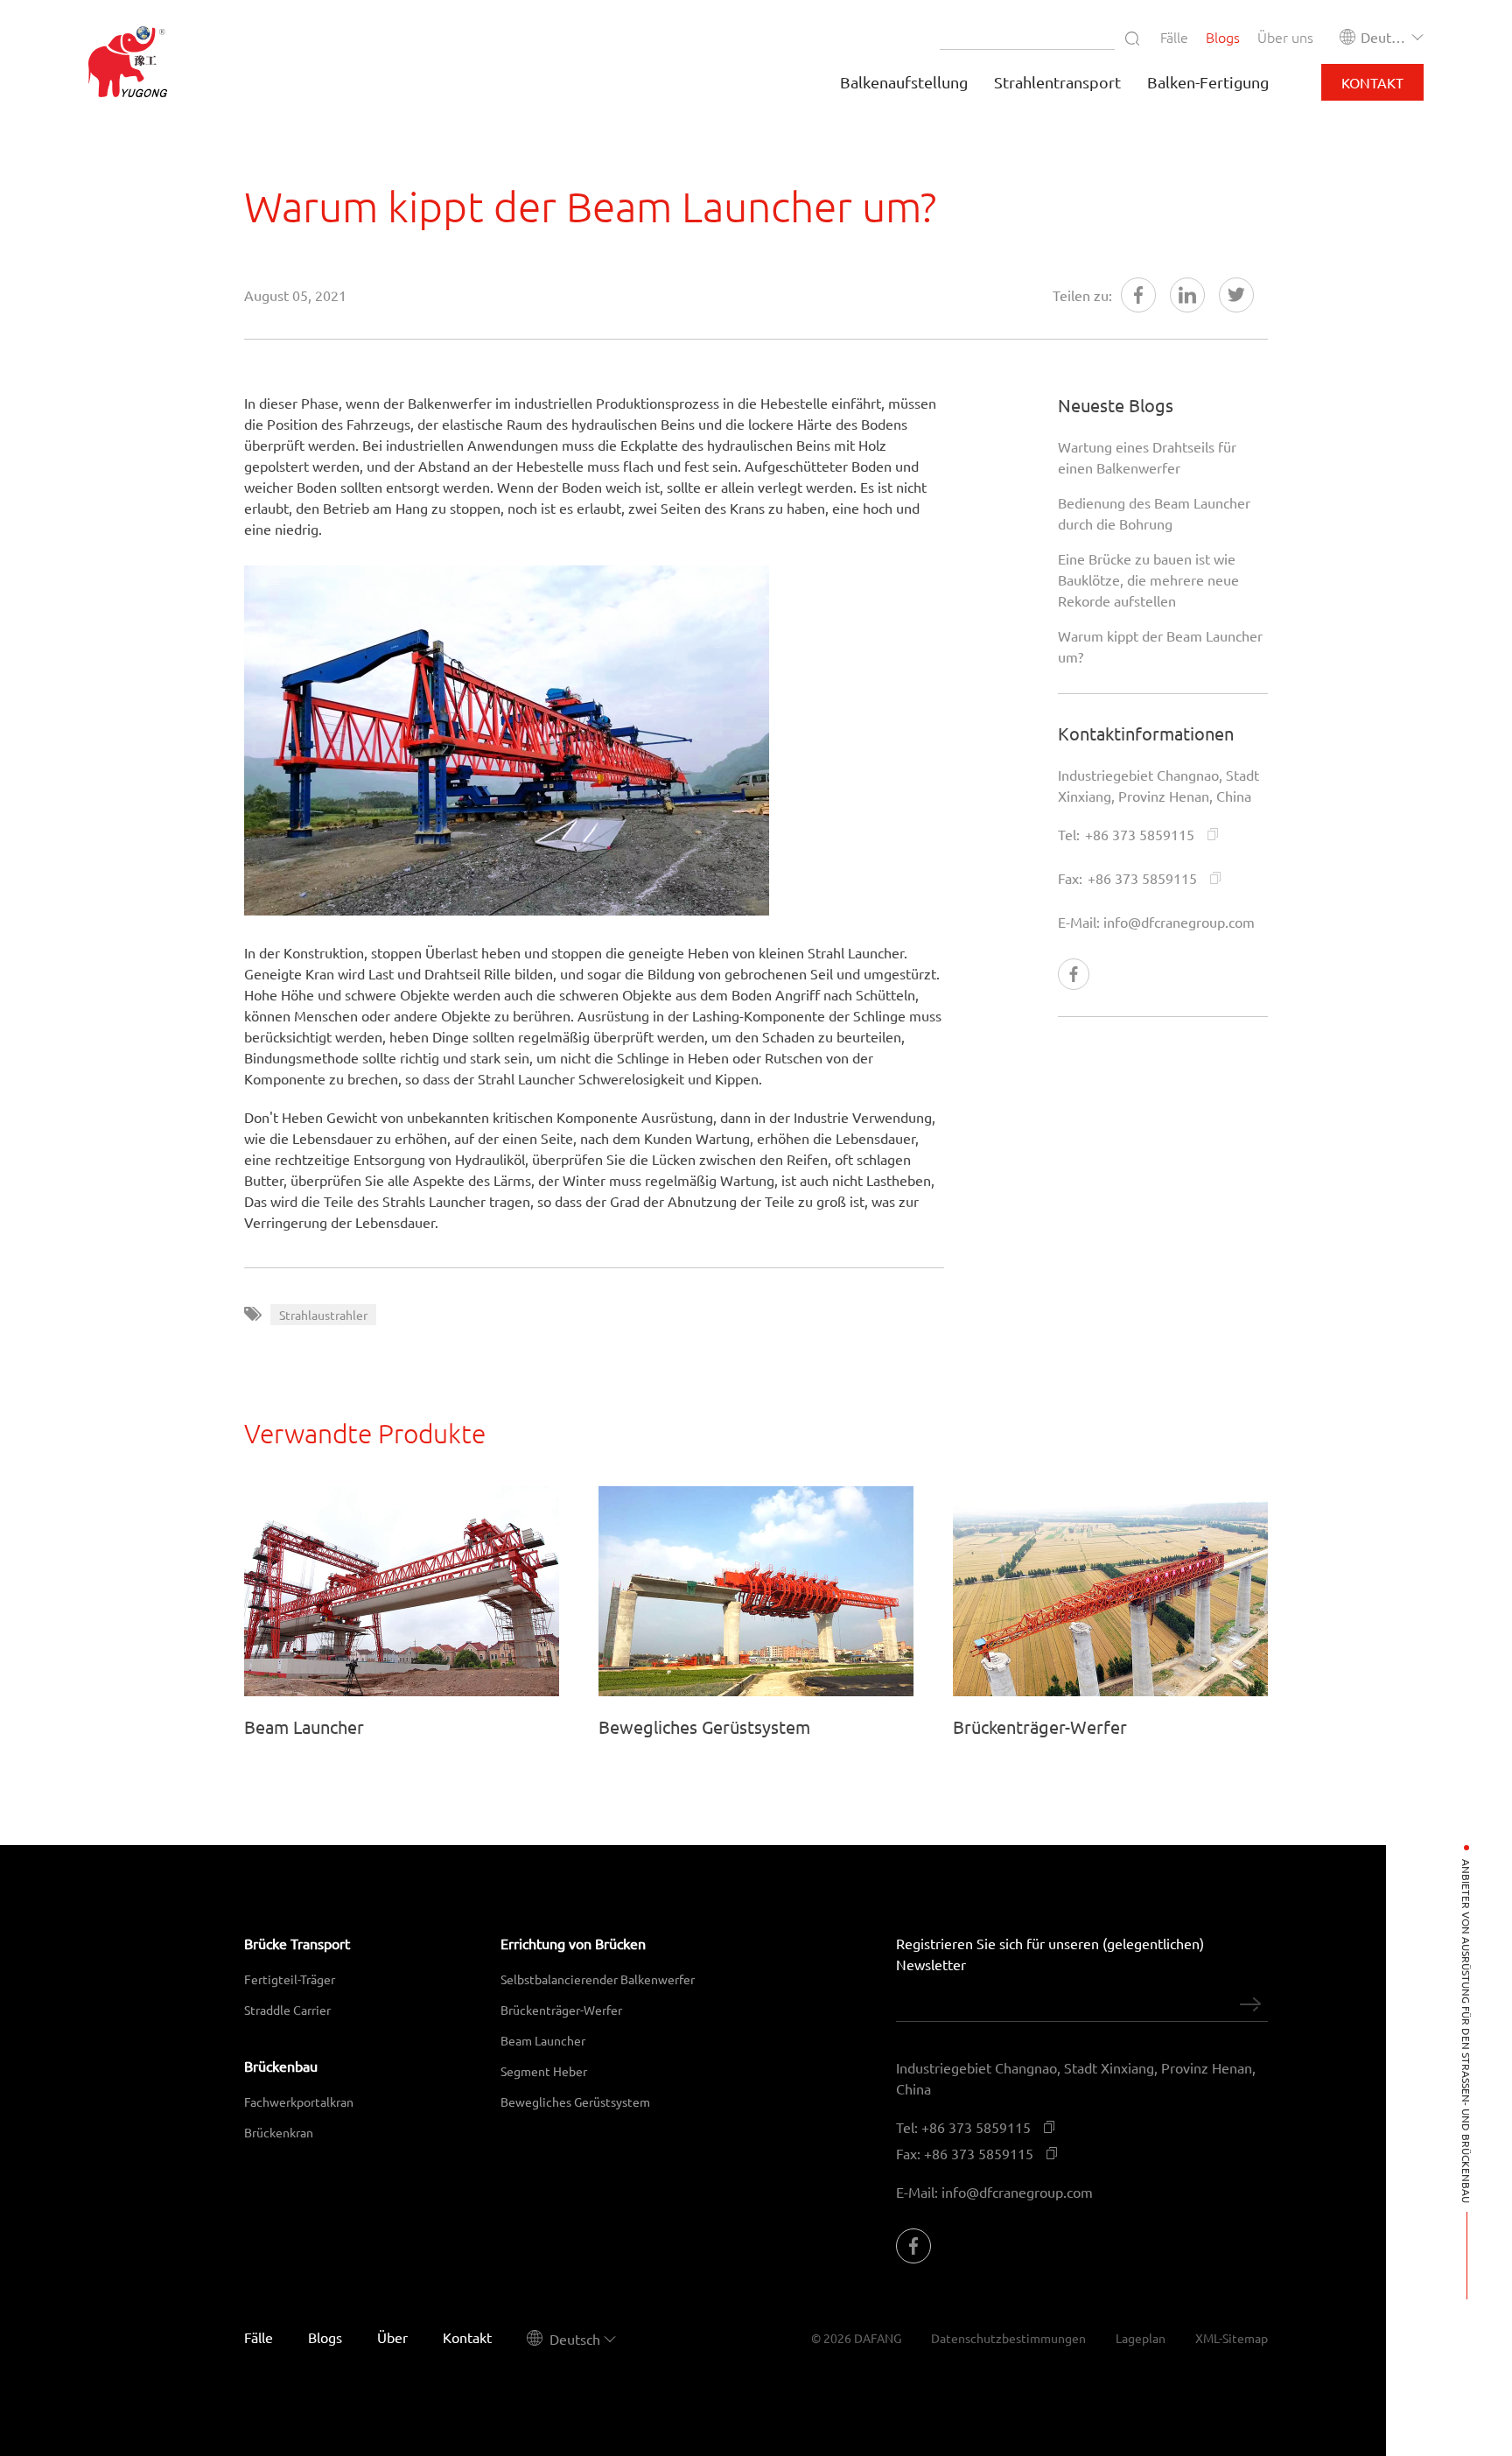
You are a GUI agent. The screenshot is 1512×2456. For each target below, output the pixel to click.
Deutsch (1385, 37)
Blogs (1223, 37)
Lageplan (1141, 2338)
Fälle (1174, 37)
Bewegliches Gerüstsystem (575, 2102)
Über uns (1285, 37)
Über (392, 2337)
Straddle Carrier (287, 2010)
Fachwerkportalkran (299, 2102)
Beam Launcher (543, 2040)
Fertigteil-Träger (290, 1979)
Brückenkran (279, 2132)
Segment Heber (544, 2071)
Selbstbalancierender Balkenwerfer (598, 1979)
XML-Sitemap (1232, 2338)
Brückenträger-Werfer (561, 2010)
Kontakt (1372, 82)
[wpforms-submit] (1250, 2004)
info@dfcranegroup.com (1179, 922)
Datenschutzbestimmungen (1008, 2338)
